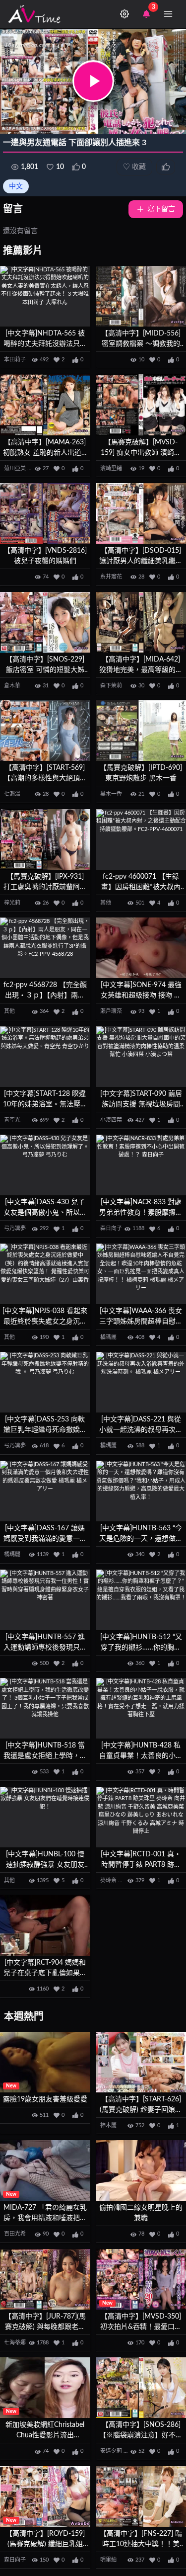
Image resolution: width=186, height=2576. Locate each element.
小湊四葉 (111, 1120)
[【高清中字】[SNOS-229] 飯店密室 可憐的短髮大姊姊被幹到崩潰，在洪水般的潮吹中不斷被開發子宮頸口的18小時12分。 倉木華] (45, 622)
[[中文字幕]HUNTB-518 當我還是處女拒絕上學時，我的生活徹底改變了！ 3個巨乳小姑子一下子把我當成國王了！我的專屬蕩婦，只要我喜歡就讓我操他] (45, 1708)
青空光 (12, 1120)
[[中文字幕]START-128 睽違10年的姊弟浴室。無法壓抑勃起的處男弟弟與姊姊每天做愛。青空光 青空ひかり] (45, 1057)
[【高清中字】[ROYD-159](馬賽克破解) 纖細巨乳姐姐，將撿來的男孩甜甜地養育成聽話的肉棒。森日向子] (45, 2496)
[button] (93, 81)
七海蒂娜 (15, 2343)
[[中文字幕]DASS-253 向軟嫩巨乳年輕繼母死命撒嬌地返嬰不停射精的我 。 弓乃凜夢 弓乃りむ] (45, 1382)
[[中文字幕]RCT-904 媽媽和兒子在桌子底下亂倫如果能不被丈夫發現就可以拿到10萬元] (45, 1925)
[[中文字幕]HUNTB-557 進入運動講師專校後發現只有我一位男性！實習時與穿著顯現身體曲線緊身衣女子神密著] (45, 1600)
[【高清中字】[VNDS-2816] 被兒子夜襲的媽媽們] (45, 513)
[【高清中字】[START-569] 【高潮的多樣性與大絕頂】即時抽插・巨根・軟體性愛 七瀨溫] (45, 731)
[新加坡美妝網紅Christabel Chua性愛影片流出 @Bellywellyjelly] (45, 2388)
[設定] (124, 14)
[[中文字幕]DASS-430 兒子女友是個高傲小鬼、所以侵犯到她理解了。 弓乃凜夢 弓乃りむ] (45, 1165)
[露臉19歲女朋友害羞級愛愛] (45, 2062)
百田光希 (15, 2234)
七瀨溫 (12, 794)
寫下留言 (161, 209)
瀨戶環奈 (111, 1011)
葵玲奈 (108, 1880)
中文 (16, 186)
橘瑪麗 (108, 1337)
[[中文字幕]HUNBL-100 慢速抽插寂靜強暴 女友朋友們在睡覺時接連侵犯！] (45, 1817)
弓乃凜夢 (15, 1228)
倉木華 (12, 686)
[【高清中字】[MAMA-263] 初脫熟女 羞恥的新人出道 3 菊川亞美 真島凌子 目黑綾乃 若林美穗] (45, 405)
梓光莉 (12, 903)
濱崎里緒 (111, 468)
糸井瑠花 (111, 577)
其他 (106, 903)
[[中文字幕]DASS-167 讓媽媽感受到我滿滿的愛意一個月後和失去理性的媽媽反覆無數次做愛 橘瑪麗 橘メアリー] (45, 1491)
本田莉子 (15, 360)
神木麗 (108, 2125)
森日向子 (111, 1228)
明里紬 (108, 2560)
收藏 (134, 167)
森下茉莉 (111, 686)
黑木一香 (111, 794)
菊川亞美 (15, 468)
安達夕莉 (111, 2451)
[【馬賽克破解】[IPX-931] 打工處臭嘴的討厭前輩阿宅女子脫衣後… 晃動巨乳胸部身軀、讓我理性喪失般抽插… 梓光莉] (45, 839)
